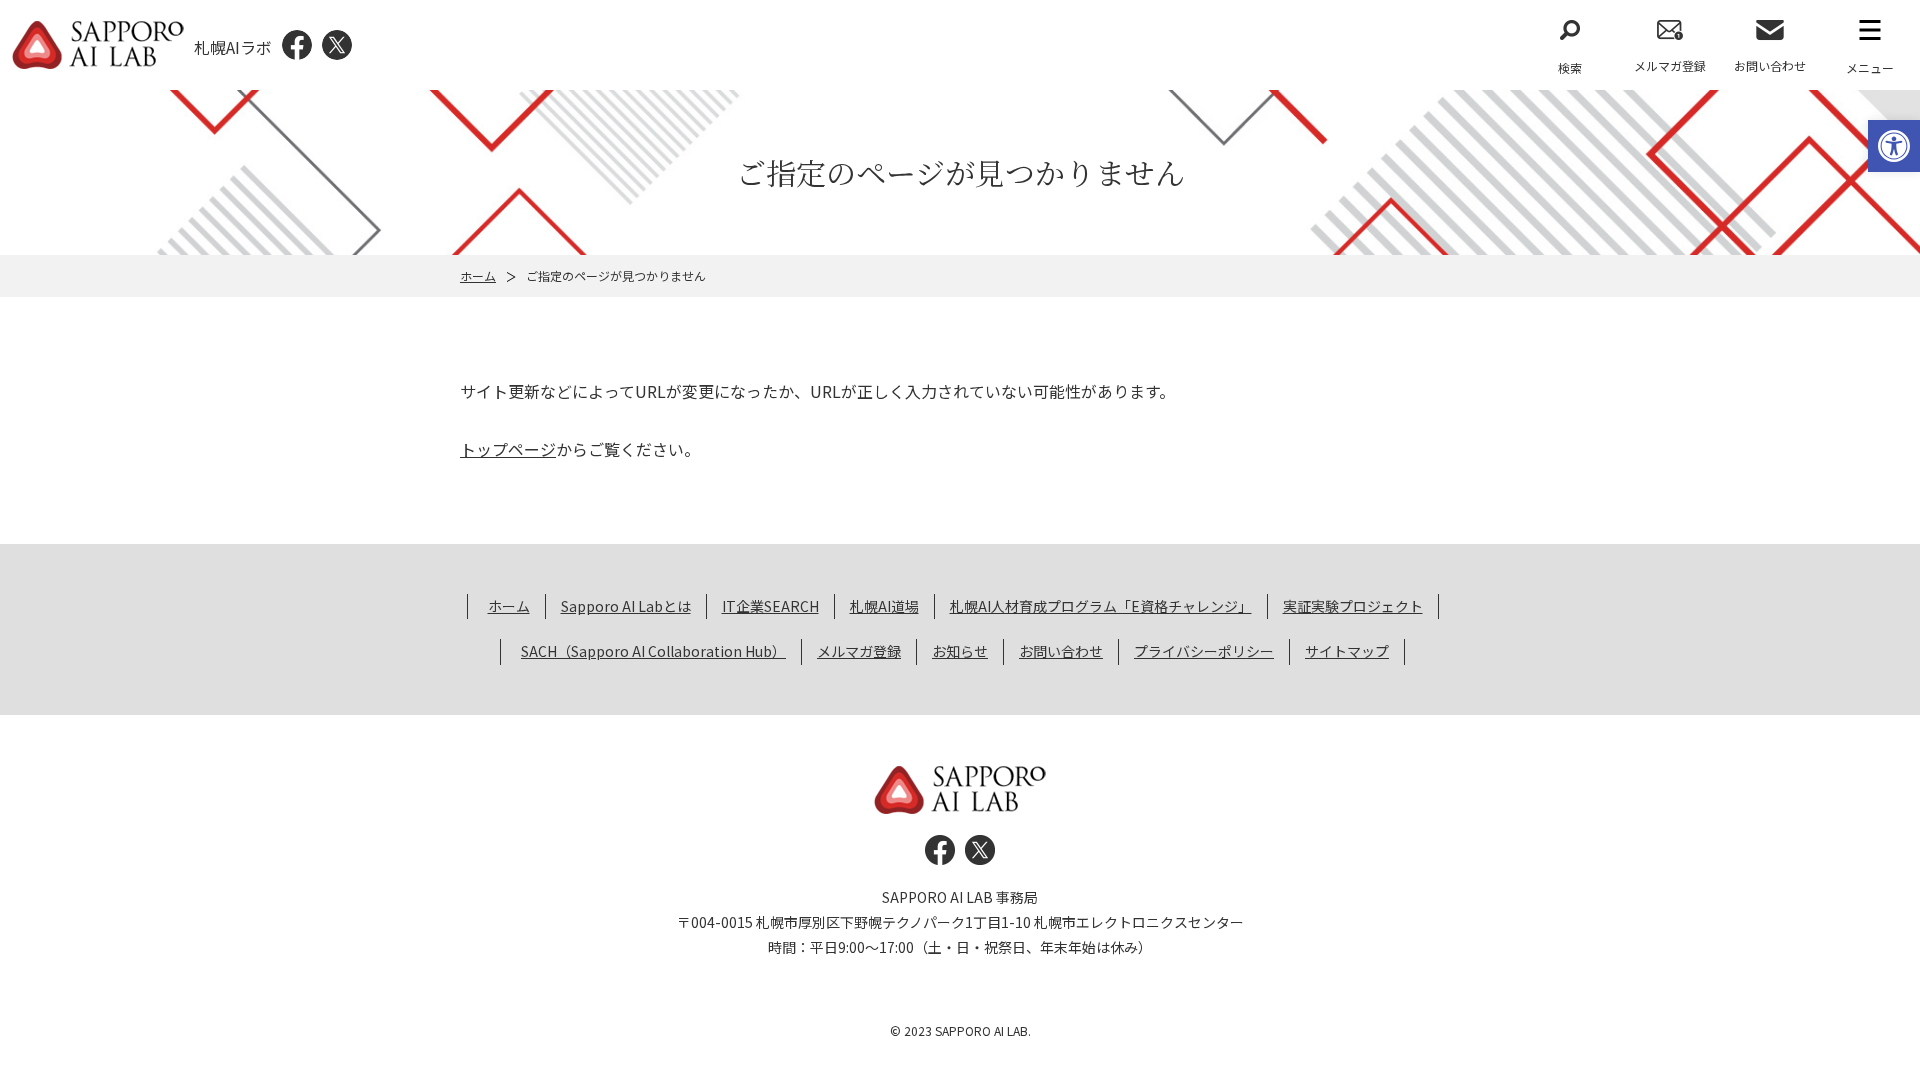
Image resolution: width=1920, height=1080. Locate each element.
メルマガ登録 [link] (1670, 65)
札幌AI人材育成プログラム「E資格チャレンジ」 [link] (1101, 606)
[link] (1894, 146)
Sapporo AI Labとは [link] (626, 606)
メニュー (1870, 67)
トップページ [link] (508, 449)
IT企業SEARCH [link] (770, 606)
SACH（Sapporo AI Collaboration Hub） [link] (653, 651)
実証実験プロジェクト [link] (1353, 606)
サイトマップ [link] (1347, 651)
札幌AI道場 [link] (884, 606)
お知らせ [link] (960, 651)
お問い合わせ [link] (1770, 65)
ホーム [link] (478, 275)
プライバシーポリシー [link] (1204, 651)
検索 (1570, 67)
